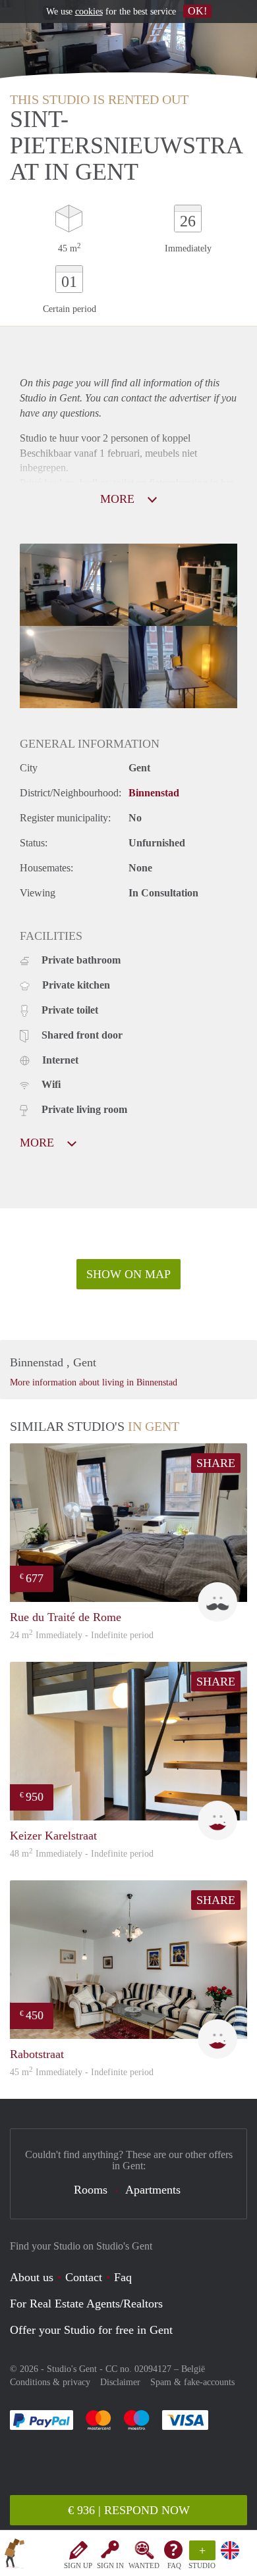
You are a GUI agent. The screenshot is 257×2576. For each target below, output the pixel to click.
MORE (119, 499)
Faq (123, 2277)
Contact (84, 2277)
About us (32, 2277)
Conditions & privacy (50, 2382)
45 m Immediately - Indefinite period (82, 2072)
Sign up (78, 2565)
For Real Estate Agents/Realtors (86, 2304)
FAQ (174, 2565)
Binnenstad (154, 793)
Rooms (91, 2190)
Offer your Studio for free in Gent (91, 2330)
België (193, 2369)
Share (216, 1463)
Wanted (144, 2565)
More (39, 1143)
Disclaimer (120, 2382)
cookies (89, 12)
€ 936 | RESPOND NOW (129, 2510)
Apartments (153, 2190)
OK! (197, 11)
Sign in (110, 2565)
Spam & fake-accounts (192, 2382)
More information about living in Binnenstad (94, 1382)
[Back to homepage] (14, 2556)
